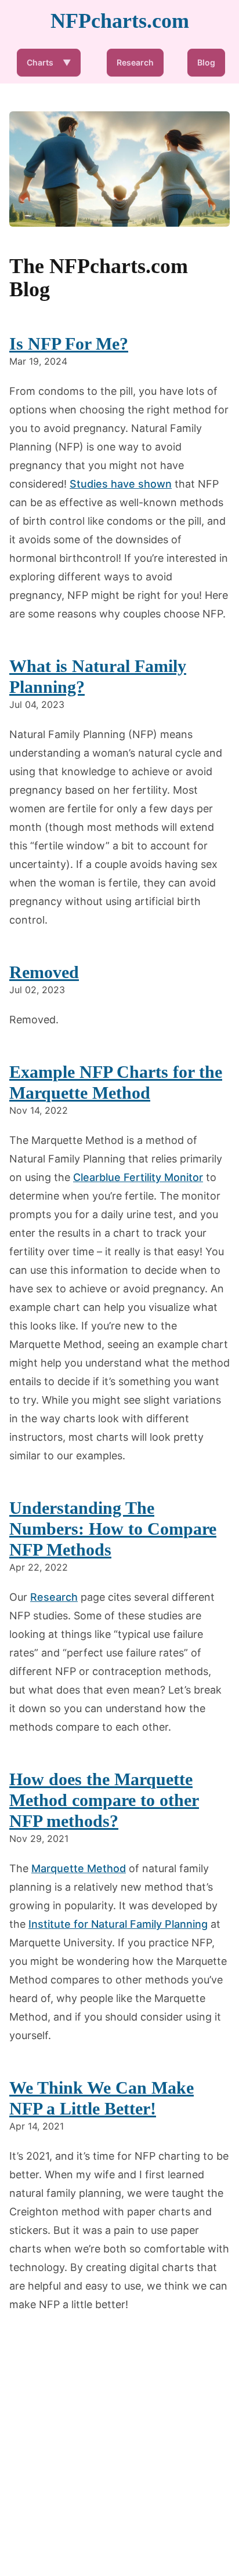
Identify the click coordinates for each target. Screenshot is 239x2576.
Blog (206, 62)
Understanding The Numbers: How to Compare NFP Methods (113, 1529)
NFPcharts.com (120, 21)
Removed (44, 972)
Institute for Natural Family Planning (118, 1924)
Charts (49, 62)
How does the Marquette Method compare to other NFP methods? (104, 1800)
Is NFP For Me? (69, 344)
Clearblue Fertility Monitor (138, 1177)
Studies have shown (121, 484)
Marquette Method (79, 1868)
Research (135, 62)
